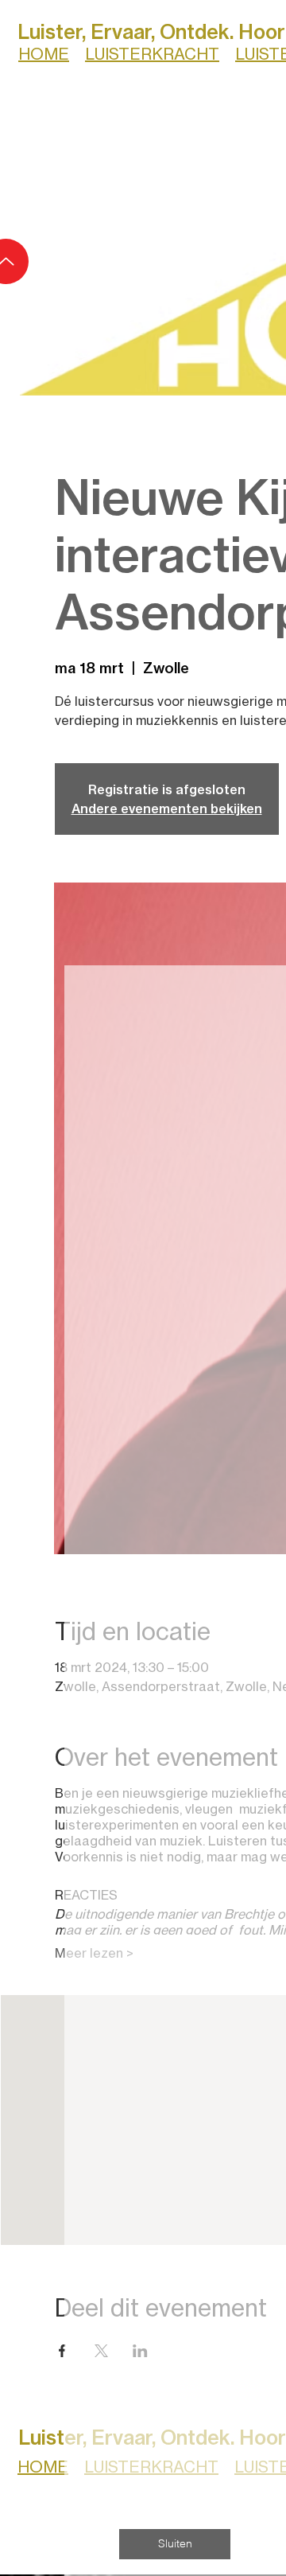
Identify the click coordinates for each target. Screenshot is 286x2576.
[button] (175, 2544)
